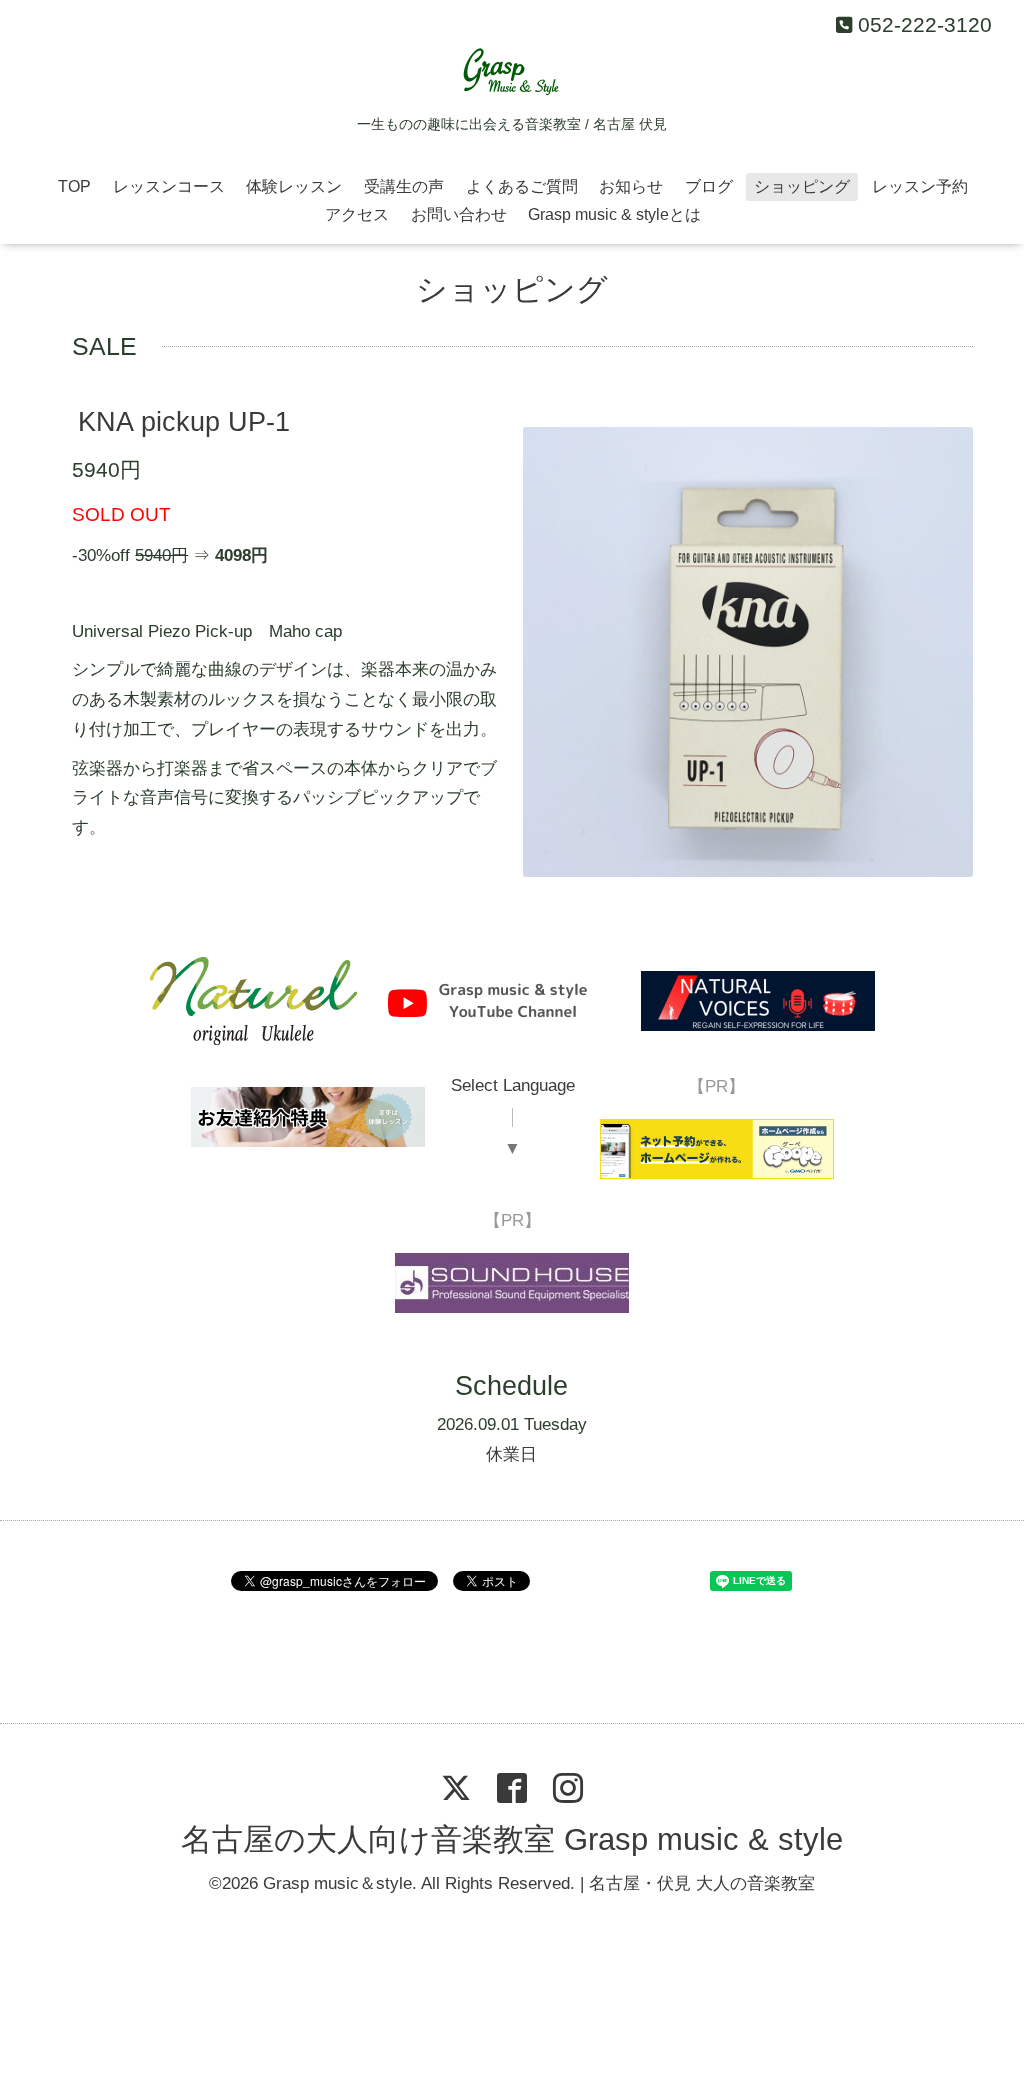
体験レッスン (294, 186)
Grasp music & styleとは (614, 214)
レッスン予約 (920, 186)
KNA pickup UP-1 (184, 423)
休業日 (511, 1454)
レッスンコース (169, 186)
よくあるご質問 (522, 186)
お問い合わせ (459, 214)
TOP (74, 186)
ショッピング (802, 186)
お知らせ (631, 186)
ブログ (709, 186)
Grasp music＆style (337, 1883)
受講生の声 (404, 186)
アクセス (357, 214)
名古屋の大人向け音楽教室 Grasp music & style (512, 1840)
